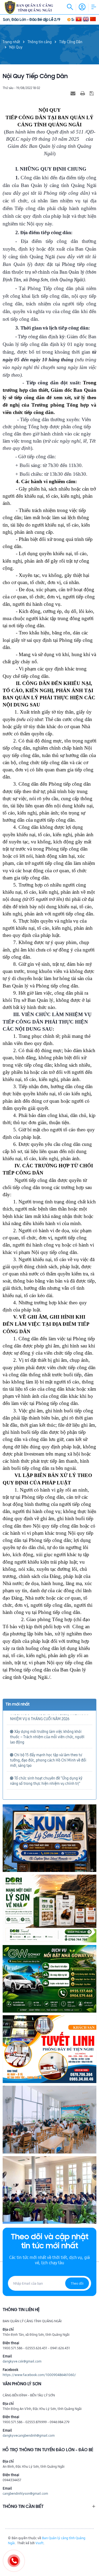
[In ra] (83, 93)
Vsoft (39, 2543)
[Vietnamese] (79, 19)
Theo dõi (77, 2283)
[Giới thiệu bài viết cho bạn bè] (74, 93)
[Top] (92, 2553)
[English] (86, 19)
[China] (93, 19)
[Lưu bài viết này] (92, 93)
